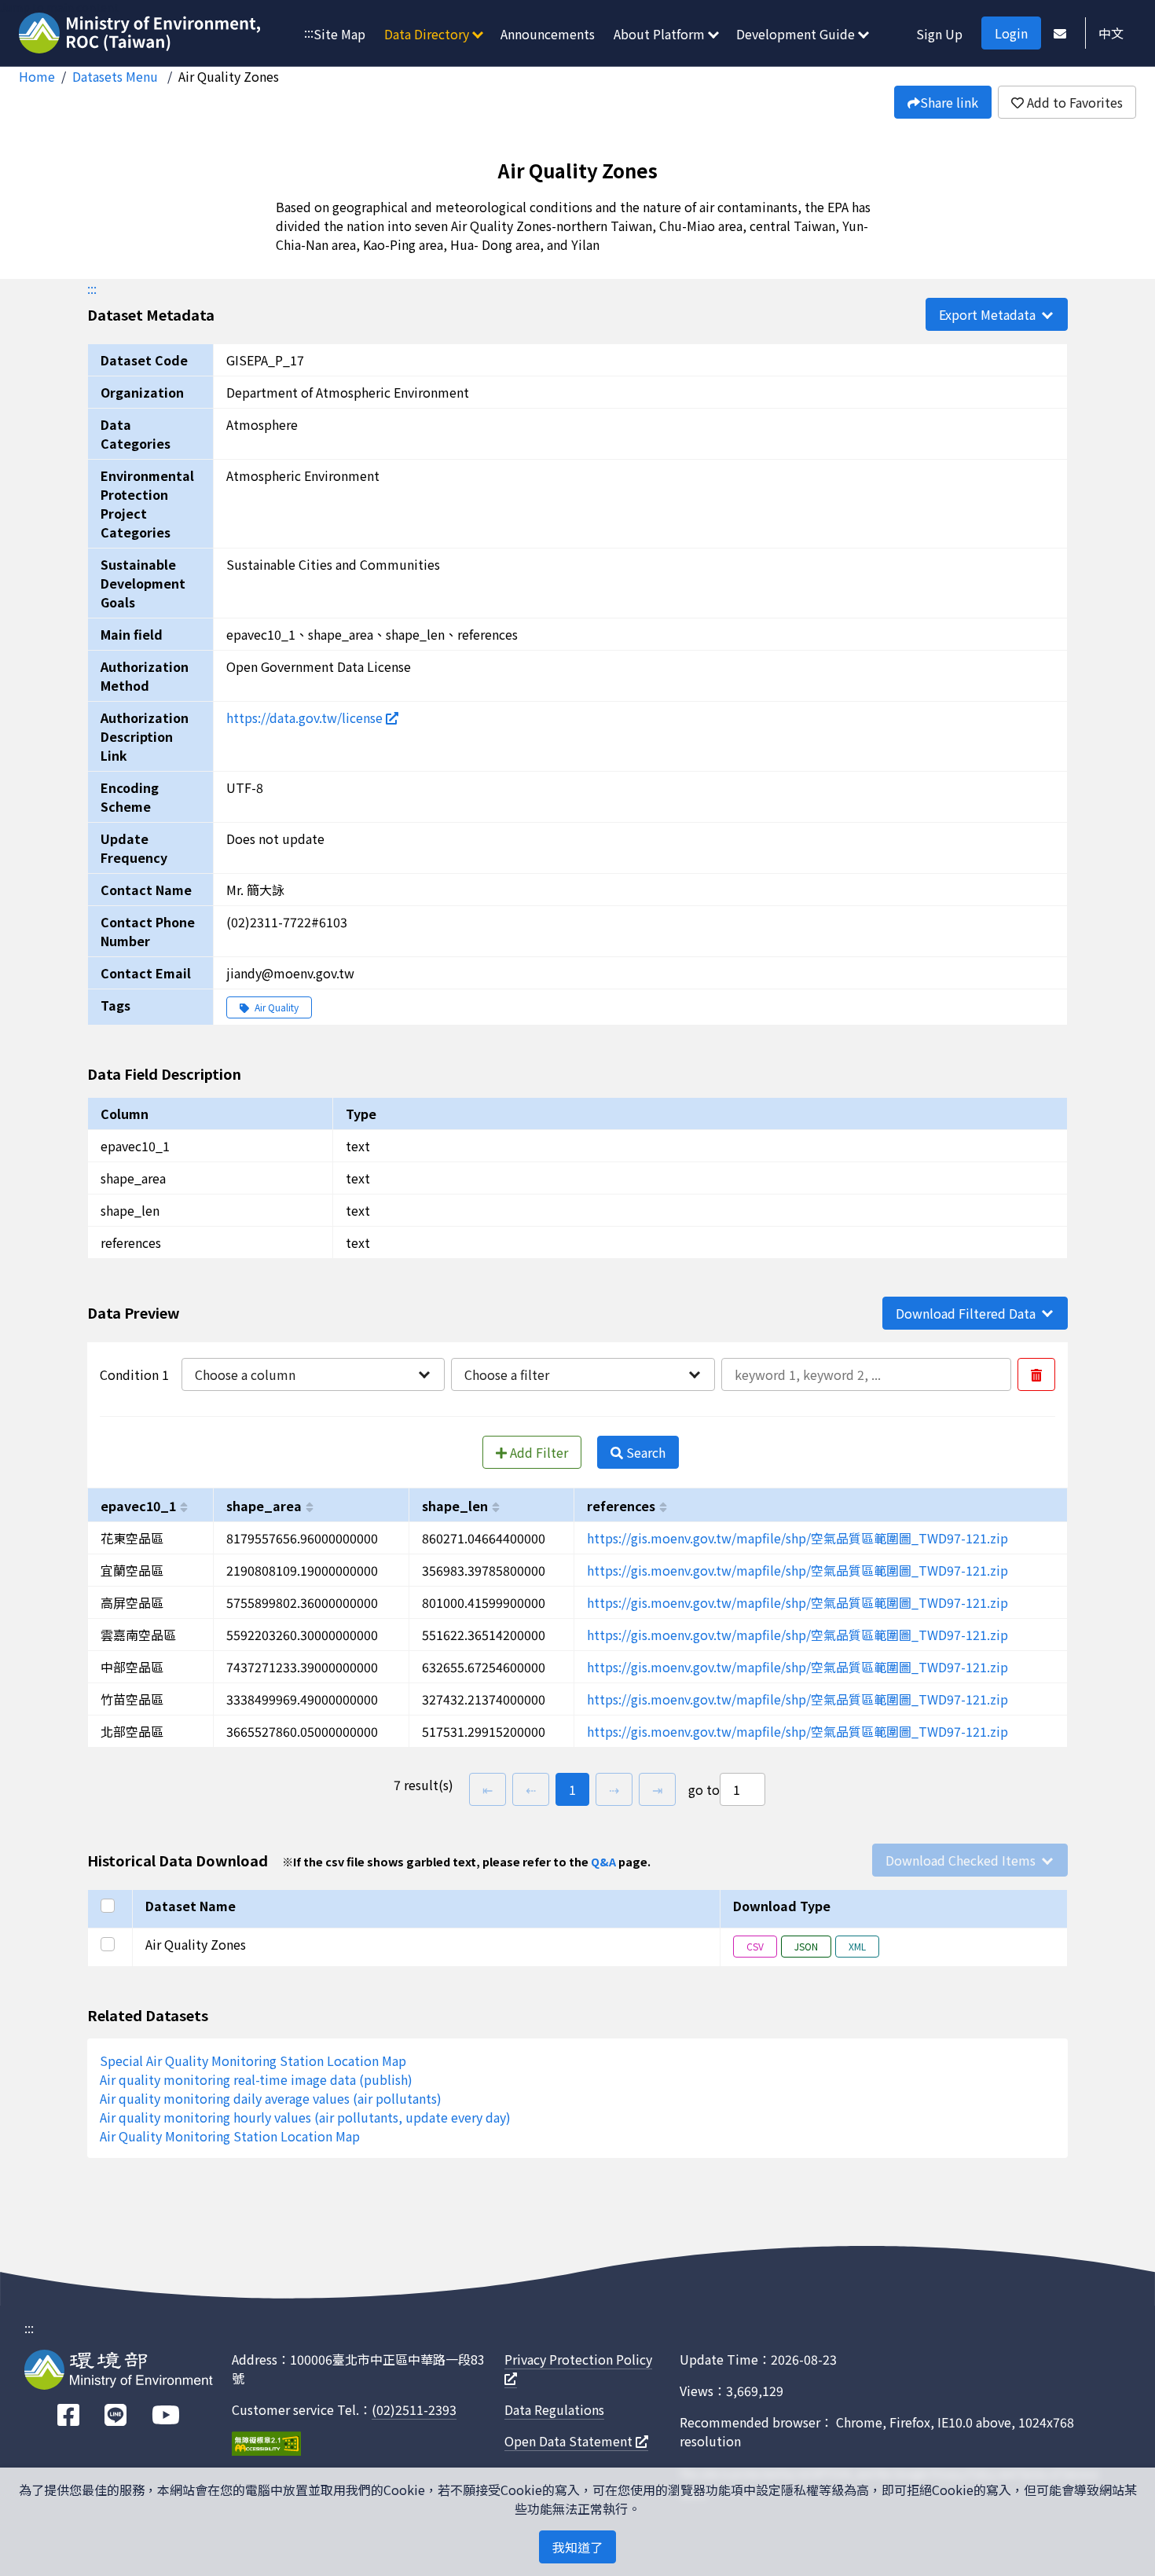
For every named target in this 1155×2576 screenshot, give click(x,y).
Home (37, 76)
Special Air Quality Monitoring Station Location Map (253, 2060)
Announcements (548, 34)
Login (1011, 33)
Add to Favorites (1073, 102)
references (621, 1506)
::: (309, 32)
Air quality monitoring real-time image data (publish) (256, 2079)
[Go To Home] (142, 35)
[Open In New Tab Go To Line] (115, 2415)
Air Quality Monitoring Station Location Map (230, 2136)
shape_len (455, 1506)
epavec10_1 (138, 1506)
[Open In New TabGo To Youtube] (166, 2415)
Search (644, 1452)
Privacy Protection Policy (578, 2359)
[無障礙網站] (266, 2446)
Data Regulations (554, 2409)
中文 (1111, 33)
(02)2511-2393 (414, 2409)
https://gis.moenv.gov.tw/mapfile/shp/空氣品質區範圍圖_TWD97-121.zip (797, 1538)
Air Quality (275, 1007)
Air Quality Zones (229, 76)
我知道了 (577, 2547)
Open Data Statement (570, 2441)
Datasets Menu (117, 76)
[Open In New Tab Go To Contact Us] (1060, 33)
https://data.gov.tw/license (306, 717)
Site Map (339, 34)
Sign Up (939, 34)
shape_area (264, 1506)
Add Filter (537, 1452)
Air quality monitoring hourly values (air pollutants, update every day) (305, 2117)
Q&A (603, 1861)
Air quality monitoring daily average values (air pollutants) (271, 2098)
